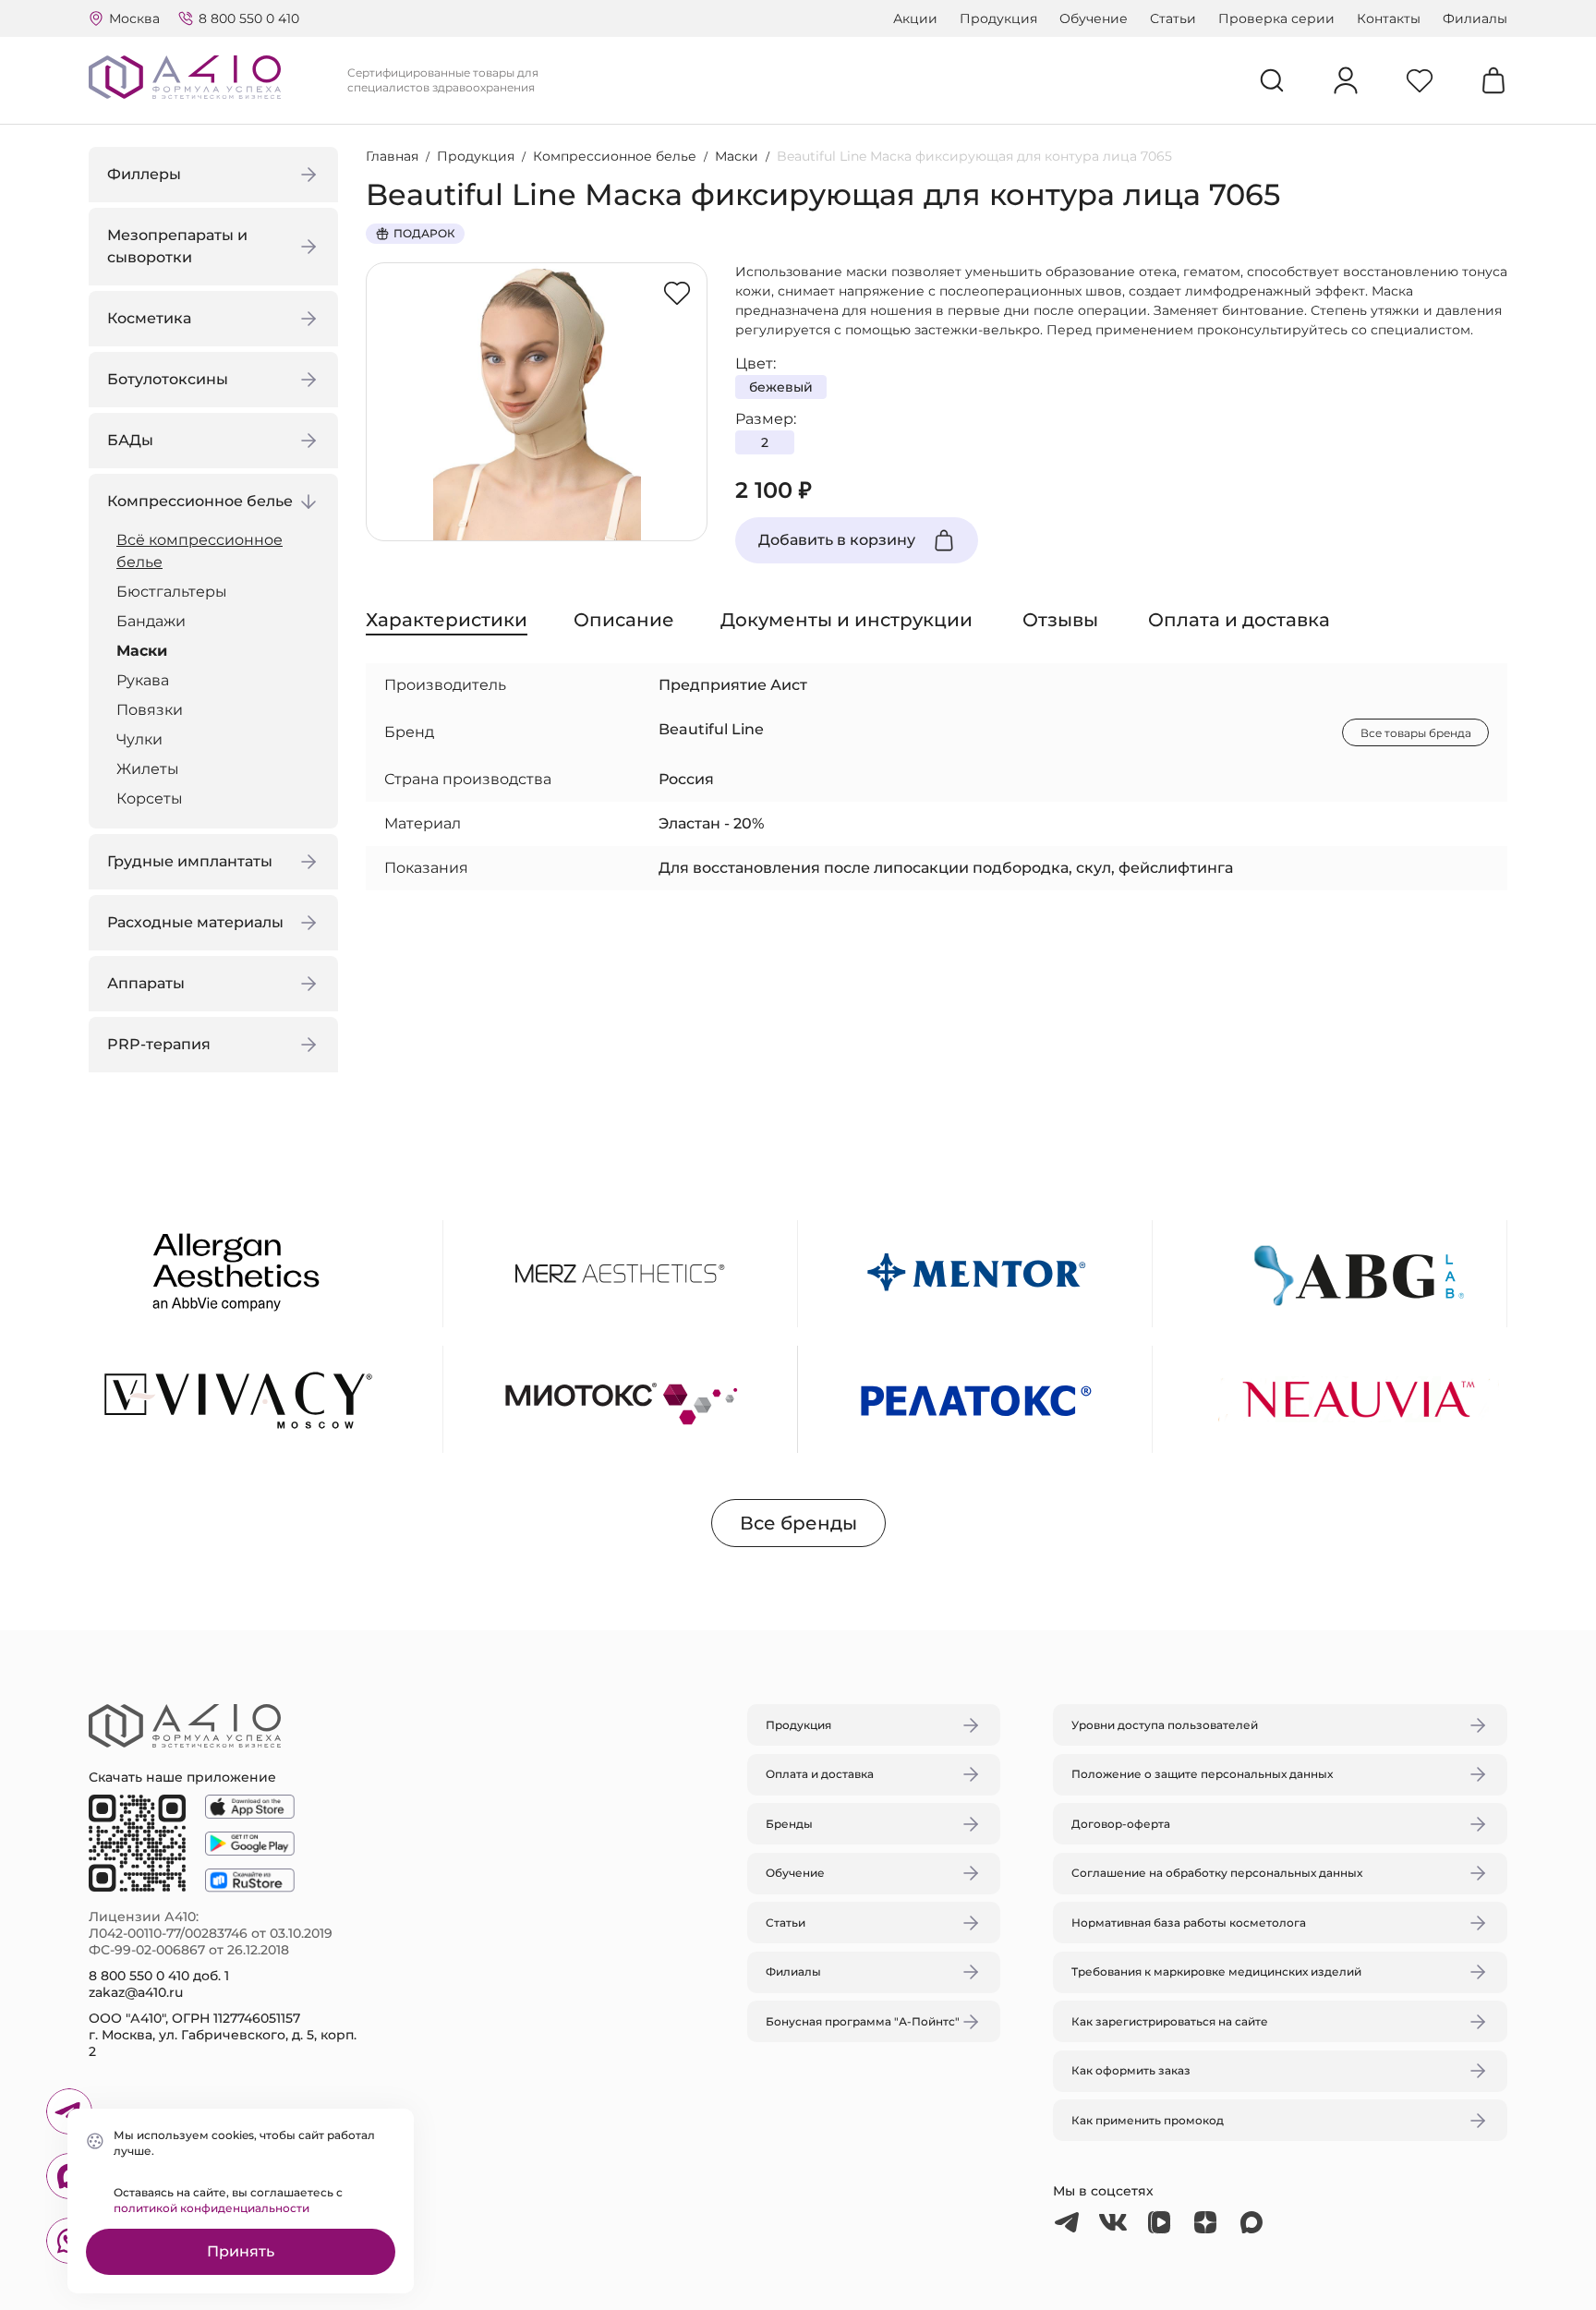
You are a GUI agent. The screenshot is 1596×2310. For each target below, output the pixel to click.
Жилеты (148, 769)
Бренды (789, 1824)
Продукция (998, 18)
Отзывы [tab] (1060, 620)
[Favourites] (1420, 80)
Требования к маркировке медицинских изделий (1216, 1971)
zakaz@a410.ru (136, 1992)
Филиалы (1475, 18)
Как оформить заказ (1131, 2070)
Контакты (1389, 18)
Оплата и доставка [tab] (1239, 620)
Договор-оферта (1121, 1824)
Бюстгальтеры (172, 592)
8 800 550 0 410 (249, 18)
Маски (142, 651)
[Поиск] (1272, 80)
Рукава (143, 680)
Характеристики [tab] (447, 620)
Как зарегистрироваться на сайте (1170, 2021)
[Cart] (1493, 80)
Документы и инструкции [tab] (846, 620)
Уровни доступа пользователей (1165, 1725)
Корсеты (150, 798)
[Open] (1013, 1068)
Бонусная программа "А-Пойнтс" (863, 2021)
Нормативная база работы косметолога (1189, 1923)
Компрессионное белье (615, 156)
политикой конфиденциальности (212, 2208)
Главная (392, 156)
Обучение (1094, 18)
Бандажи (151, 621)
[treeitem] (218, 551)
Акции (915, 18)
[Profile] (1346, 80)
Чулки (139, 739)
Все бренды (798, 1523)
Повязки (150, 710)
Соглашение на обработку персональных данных (1217, 1873)
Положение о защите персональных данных (1202, 1774)
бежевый (781, 387)
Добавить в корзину (837, 540)
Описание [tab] (624, 620)
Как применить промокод (1148, 2120)
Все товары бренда (1416, 733)
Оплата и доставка (820, 1774)
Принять (241, 2251)
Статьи (1173, 18)
